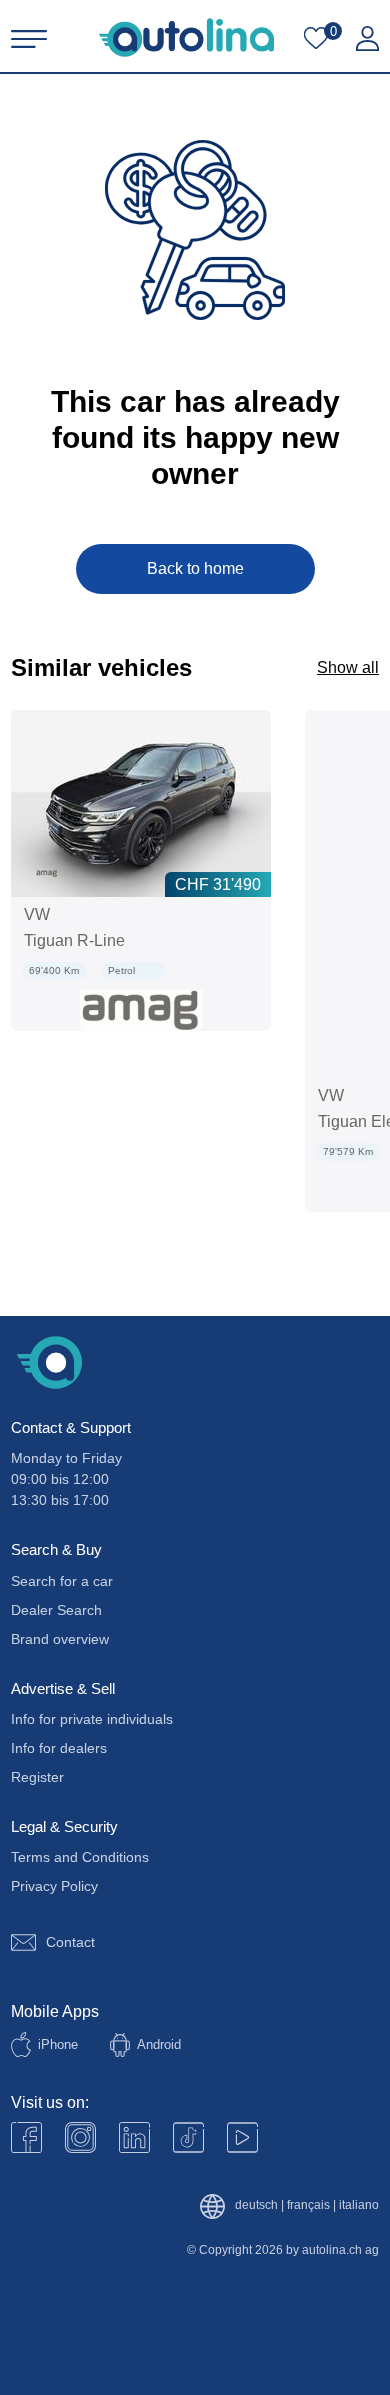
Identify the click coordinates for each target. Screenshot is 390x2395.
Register (37, 1777)
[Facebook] (26, 2137)
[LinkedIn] (134, 2137)
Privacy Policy (54, 1886)
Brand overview (60, 1639)
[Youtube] (80, 2137)
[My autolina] (367, 39)
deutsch (256, 2205)
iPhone (58, 2044)
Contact (70, 1942)
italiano (359, 2205)
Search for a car (62, 1581)
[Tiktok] (188, 2137)
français (308, 2205)
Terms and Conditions (80, 1857)
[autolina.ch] (186, 37)
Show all (348, 667)
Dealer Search (56, 1610)
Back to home (195, 568)
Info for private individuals (92, 1719)
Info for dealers (59, 1748)
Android (159, 2044)
